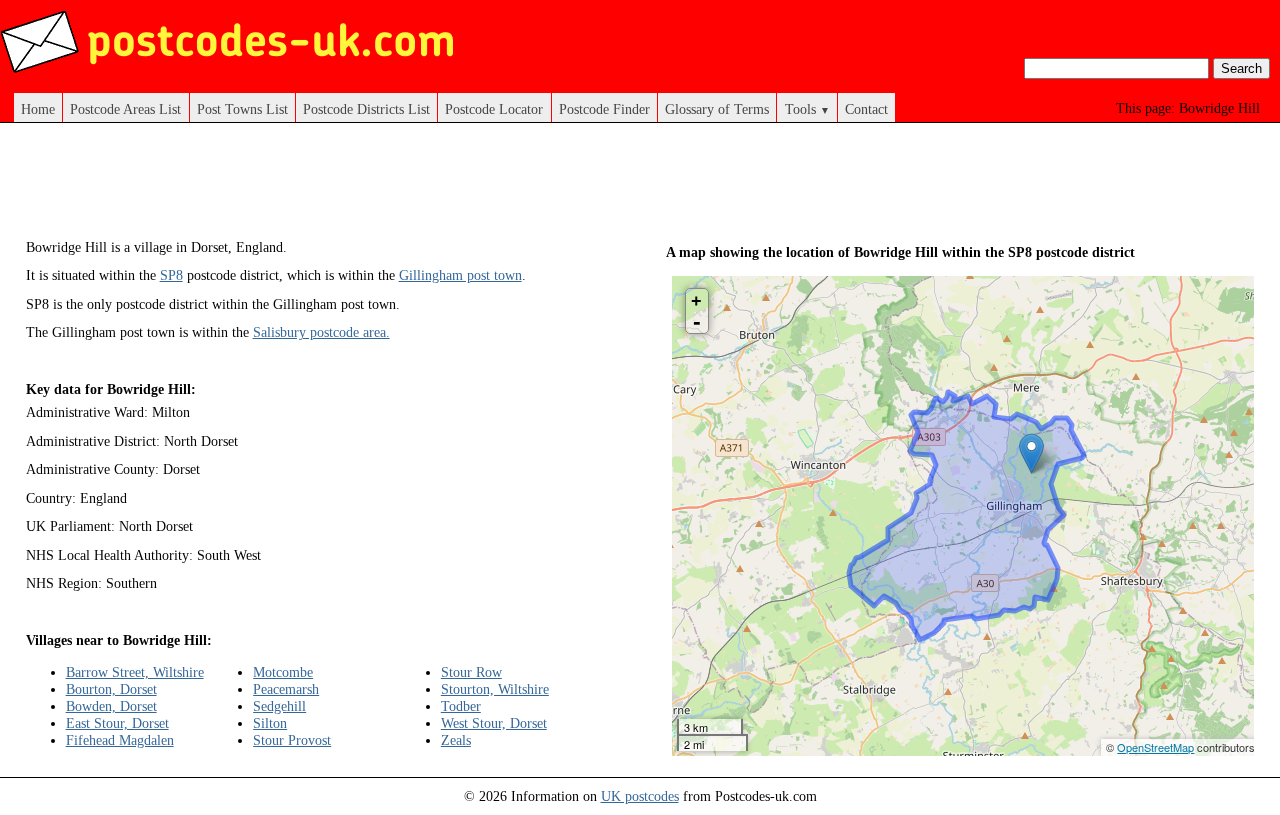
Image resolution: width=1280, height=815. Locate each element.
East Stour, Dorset (117, 723)
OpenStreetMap (1155, 747)
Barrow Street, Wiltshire (135, 672)
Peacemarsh (286, 689)
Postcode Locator (494, 109)
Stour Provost (292, 740)
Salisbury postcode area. (321, 332)
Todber (461, 706)
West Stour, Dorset (494, 723)
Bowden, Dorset (111, 706)
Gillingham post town (460, 275)
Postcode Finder (604, 109)
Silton (270, 723)
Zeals (456, 740)
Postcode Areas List (125, 109)
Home (38, 109)
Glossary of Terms (717, 109)
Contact (866, 109)
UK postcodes (640, 796)
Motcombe (283, 672)
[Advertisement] (390, 188)
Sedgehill (279, 706)
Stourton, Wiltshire (495, 689)
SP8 (171, 275)
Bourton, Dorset (111, 689)
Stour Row (471, 672)
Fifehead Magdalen (120, 740)
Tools (807, 109)
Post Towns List (242, 109)
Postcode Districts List (366, 109)
